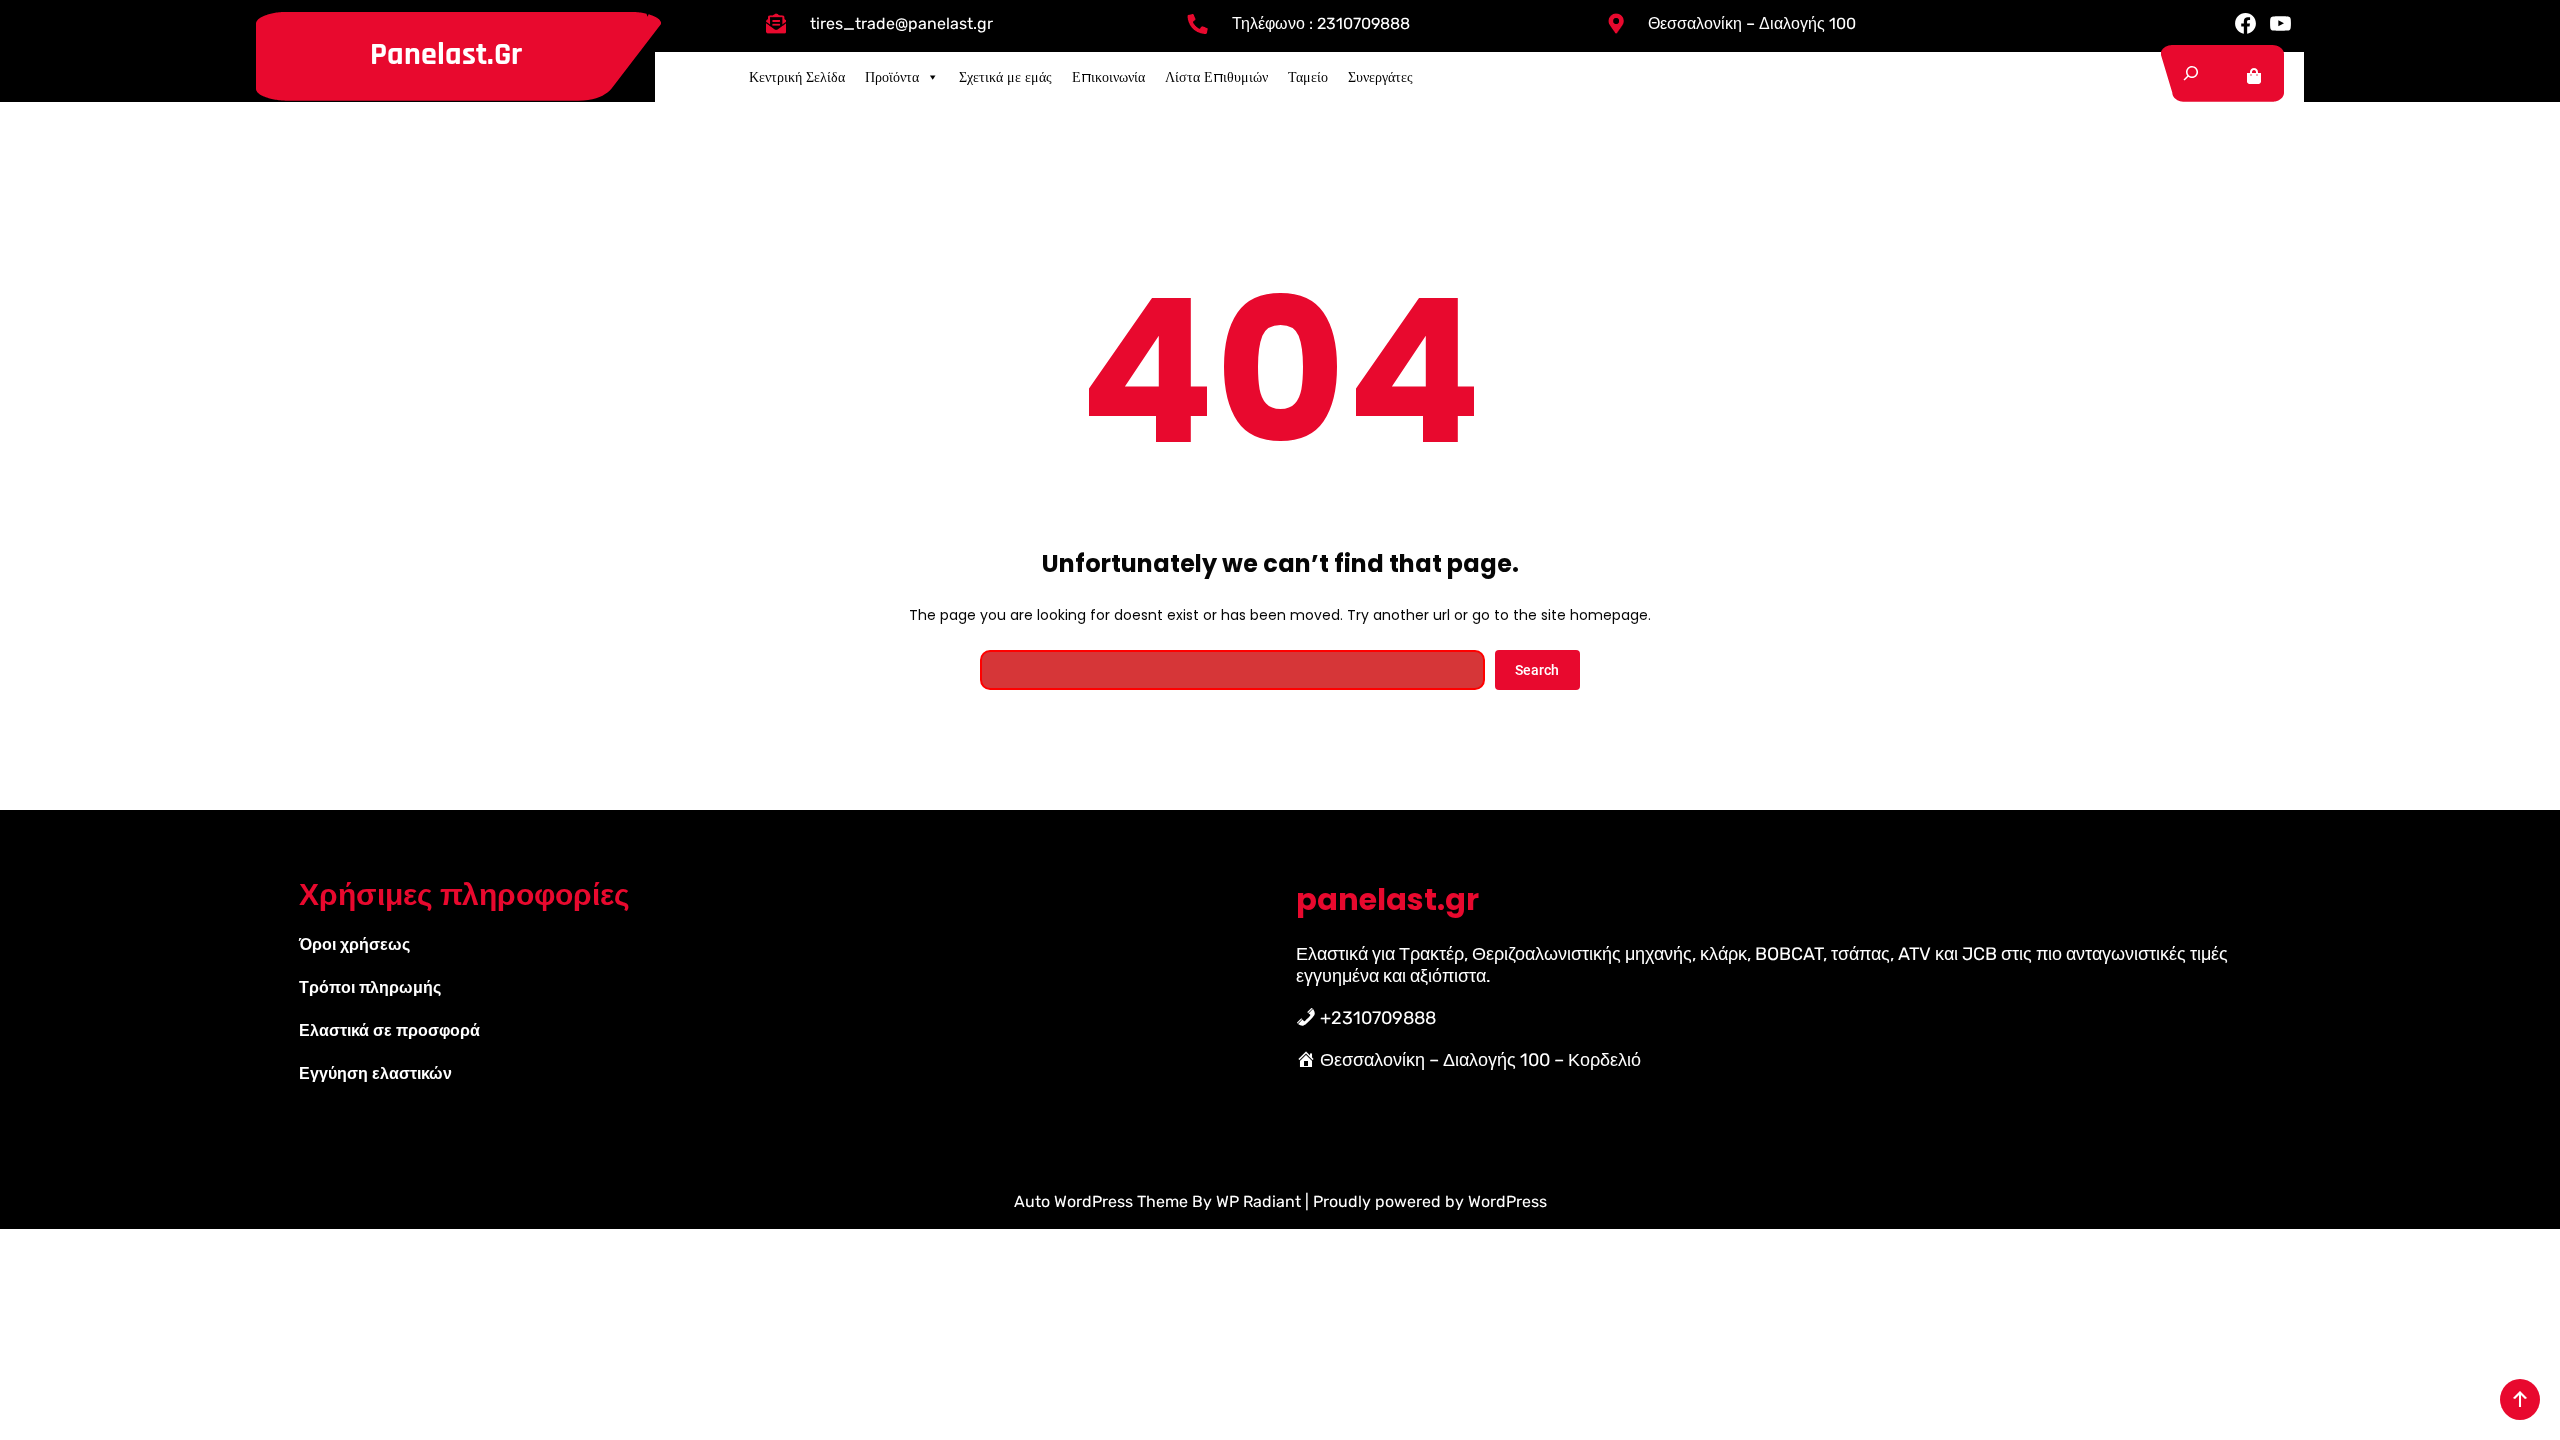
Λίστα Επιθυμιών (1216, 77)
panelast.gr (446, 54)
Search (1537, 670)
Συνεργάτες (1380, 77)
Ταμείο (1308, 77)
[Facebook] (2245, 23)
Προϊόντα (892, 77)
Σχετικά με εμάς (1005, 77)
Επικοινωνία (1108, 77)
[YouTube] (2280, 23)
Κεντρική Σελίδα (797, 77)
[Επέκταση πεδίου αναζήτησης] (2191, 73)
